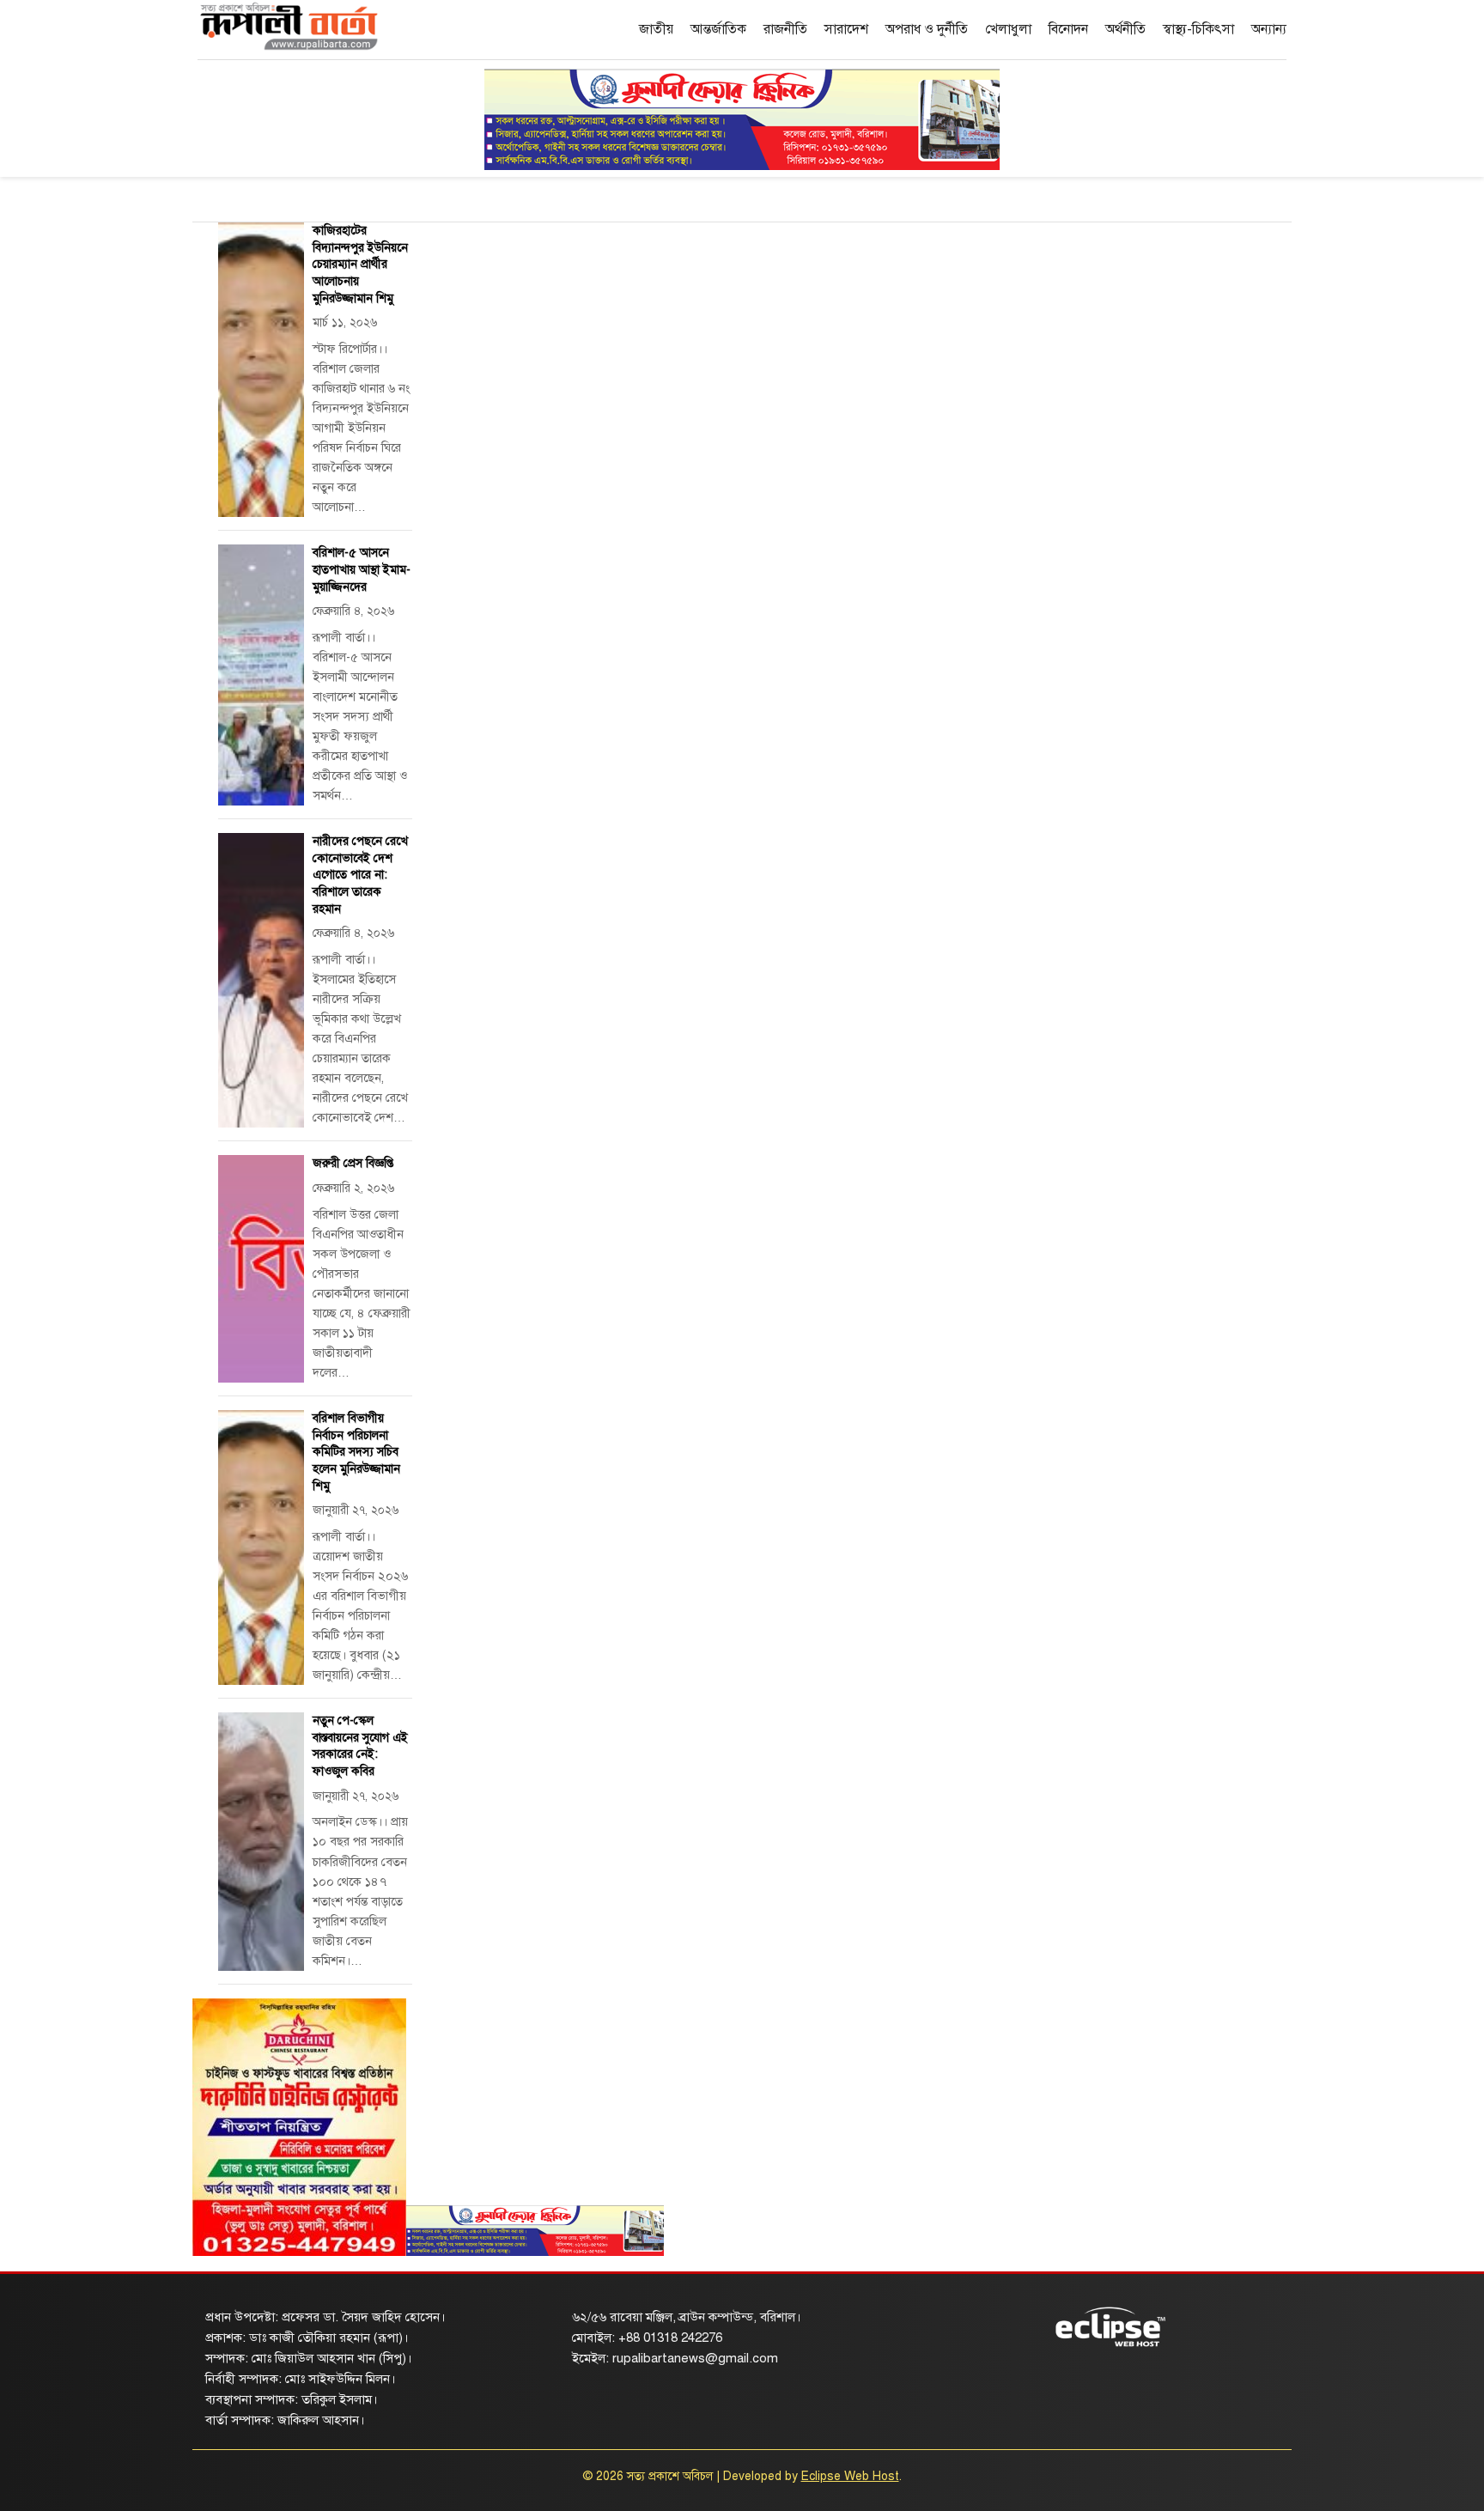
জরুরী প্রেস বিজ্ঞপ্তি (353, 1163)
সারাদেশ (846, 29)
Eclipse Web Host (850, 2476)
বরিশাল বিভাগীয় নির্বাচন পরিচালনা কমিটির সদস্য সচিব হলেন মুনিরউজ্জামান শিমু (356, 1452)
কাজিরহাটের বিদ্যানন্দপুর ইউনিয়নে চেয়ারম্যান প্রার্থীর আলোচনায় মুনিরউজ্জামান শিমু (360, 264)
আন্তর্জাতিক (718, 29)
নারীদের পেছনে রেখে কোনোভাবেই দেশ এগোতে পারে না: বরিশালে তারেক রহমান (360, 875)
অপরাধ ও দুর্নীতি (927, 29)
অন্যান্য (1269, 29)
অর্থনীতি (1125, 29)
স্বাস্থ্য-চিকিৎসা (1198, 29)
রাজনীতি (785, 29)
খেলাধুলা (1008, 29)
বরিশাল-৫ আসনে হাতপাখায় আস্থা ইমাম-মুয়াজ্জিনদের (362, 569)
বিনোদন (1068, 29)
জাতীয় (656, 29)
